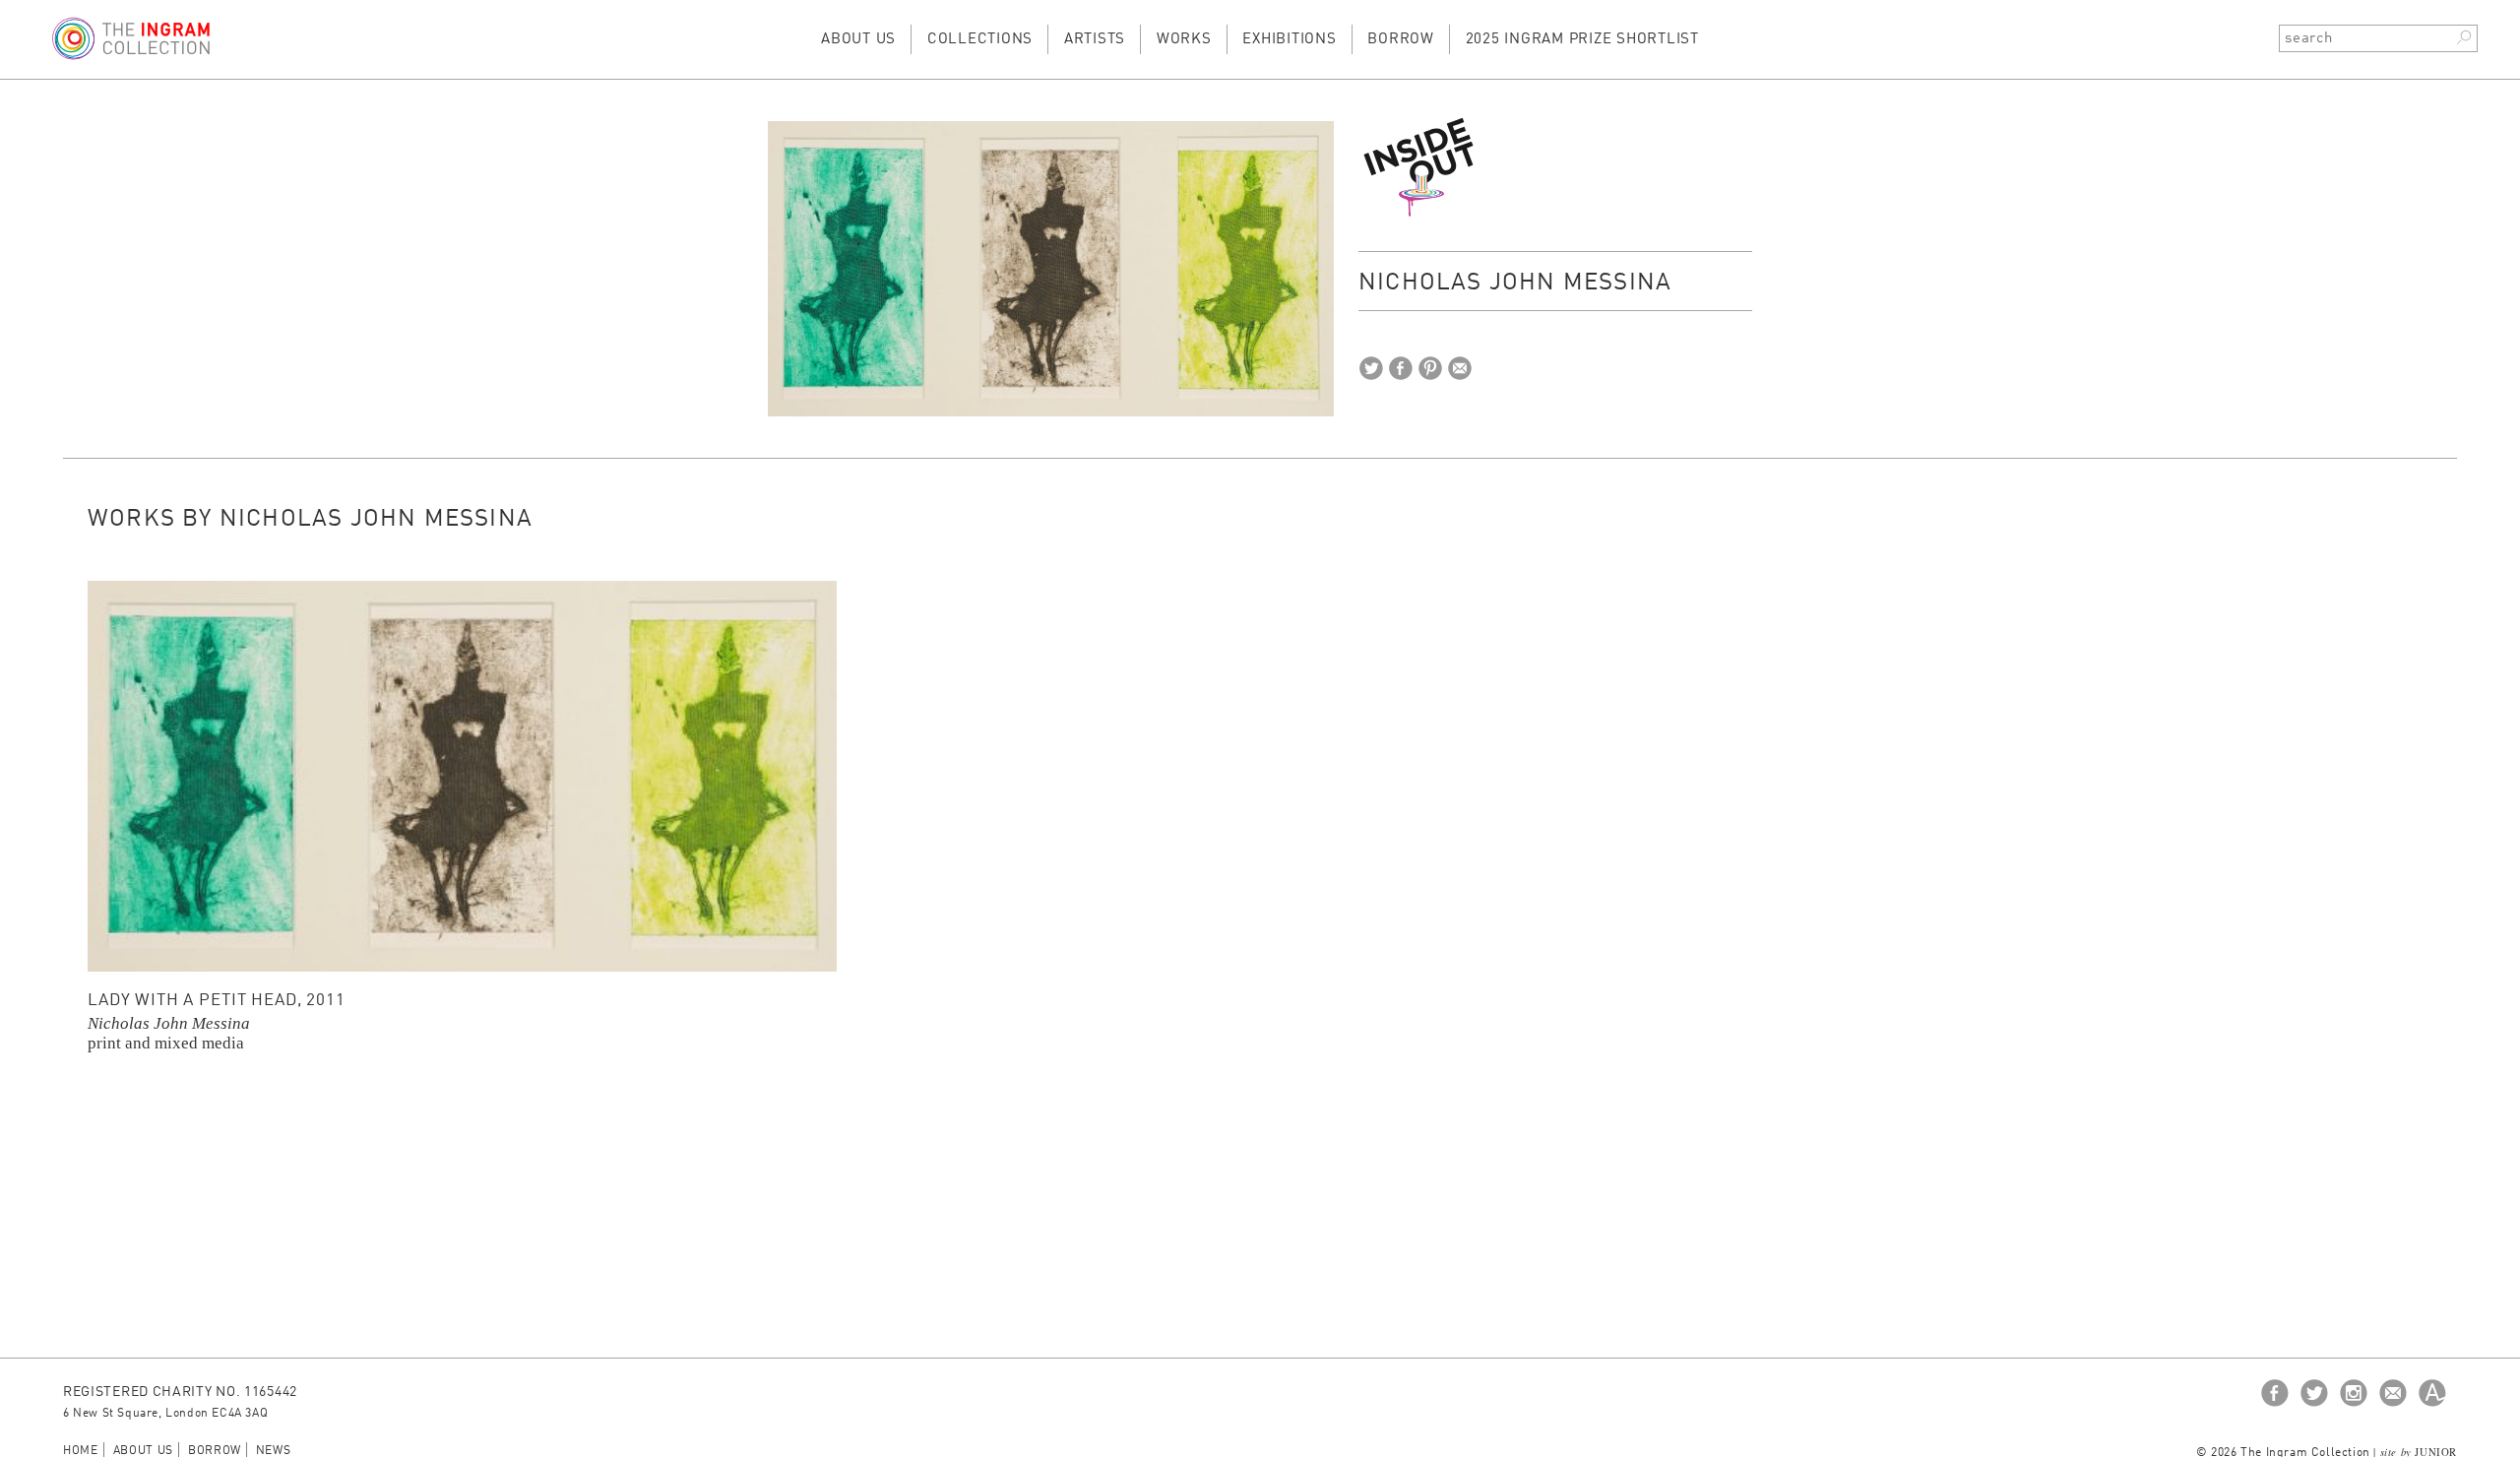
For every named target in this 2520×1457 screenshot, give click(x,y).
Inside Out (1421, 166)
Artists (1095, 40)
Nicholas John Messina (169, 1023)
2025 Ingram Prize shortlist (1582, 40)
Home (81, 1451)
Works (1184, 40)
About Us (858, 40)
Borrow (1401, 40)
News (274, 1451)
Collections (980, 40)
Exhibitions (1289, 40)
